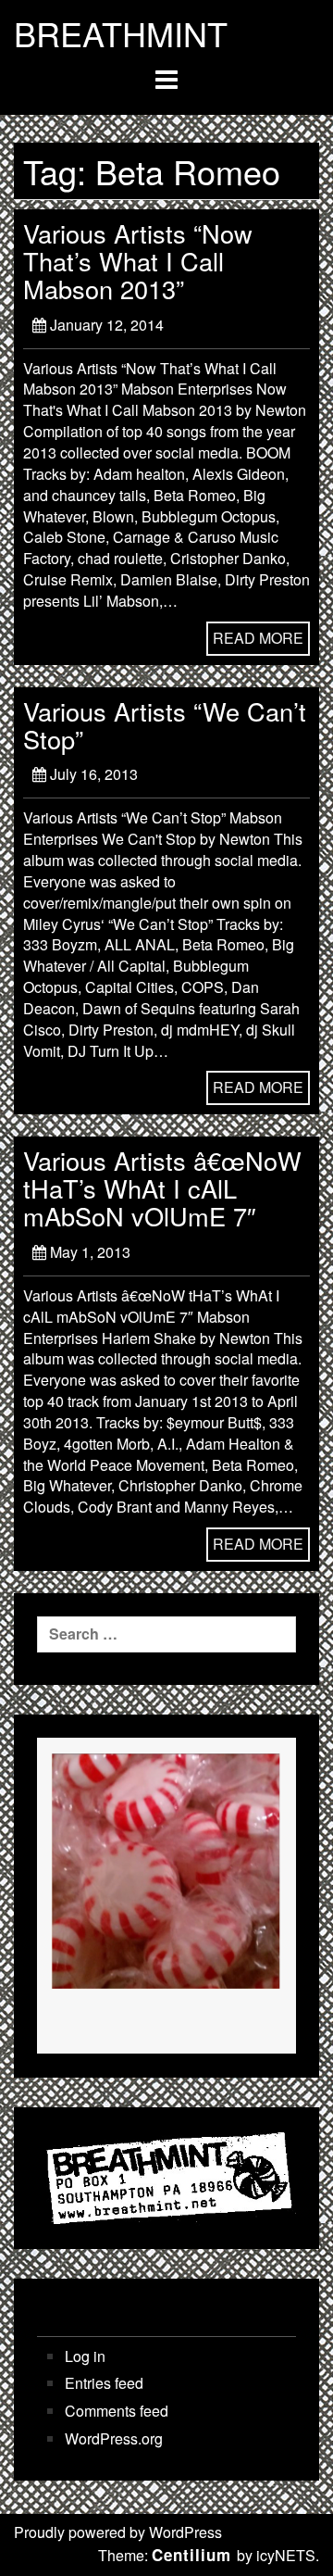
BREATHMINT (121, 33)
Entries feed (104, 2383)
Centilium (191, 2555)
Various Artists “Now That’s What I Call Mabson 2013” (138, 261)
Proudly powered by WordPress (118, 2532)
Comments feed (117, 2411)
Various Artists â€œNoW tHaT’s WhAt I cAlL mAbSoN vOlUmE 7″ (162, 1188)
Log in (85, 2356)
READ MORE (258, 638)
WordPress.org (114, 2439)
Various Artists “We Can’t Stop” (165, 725)
